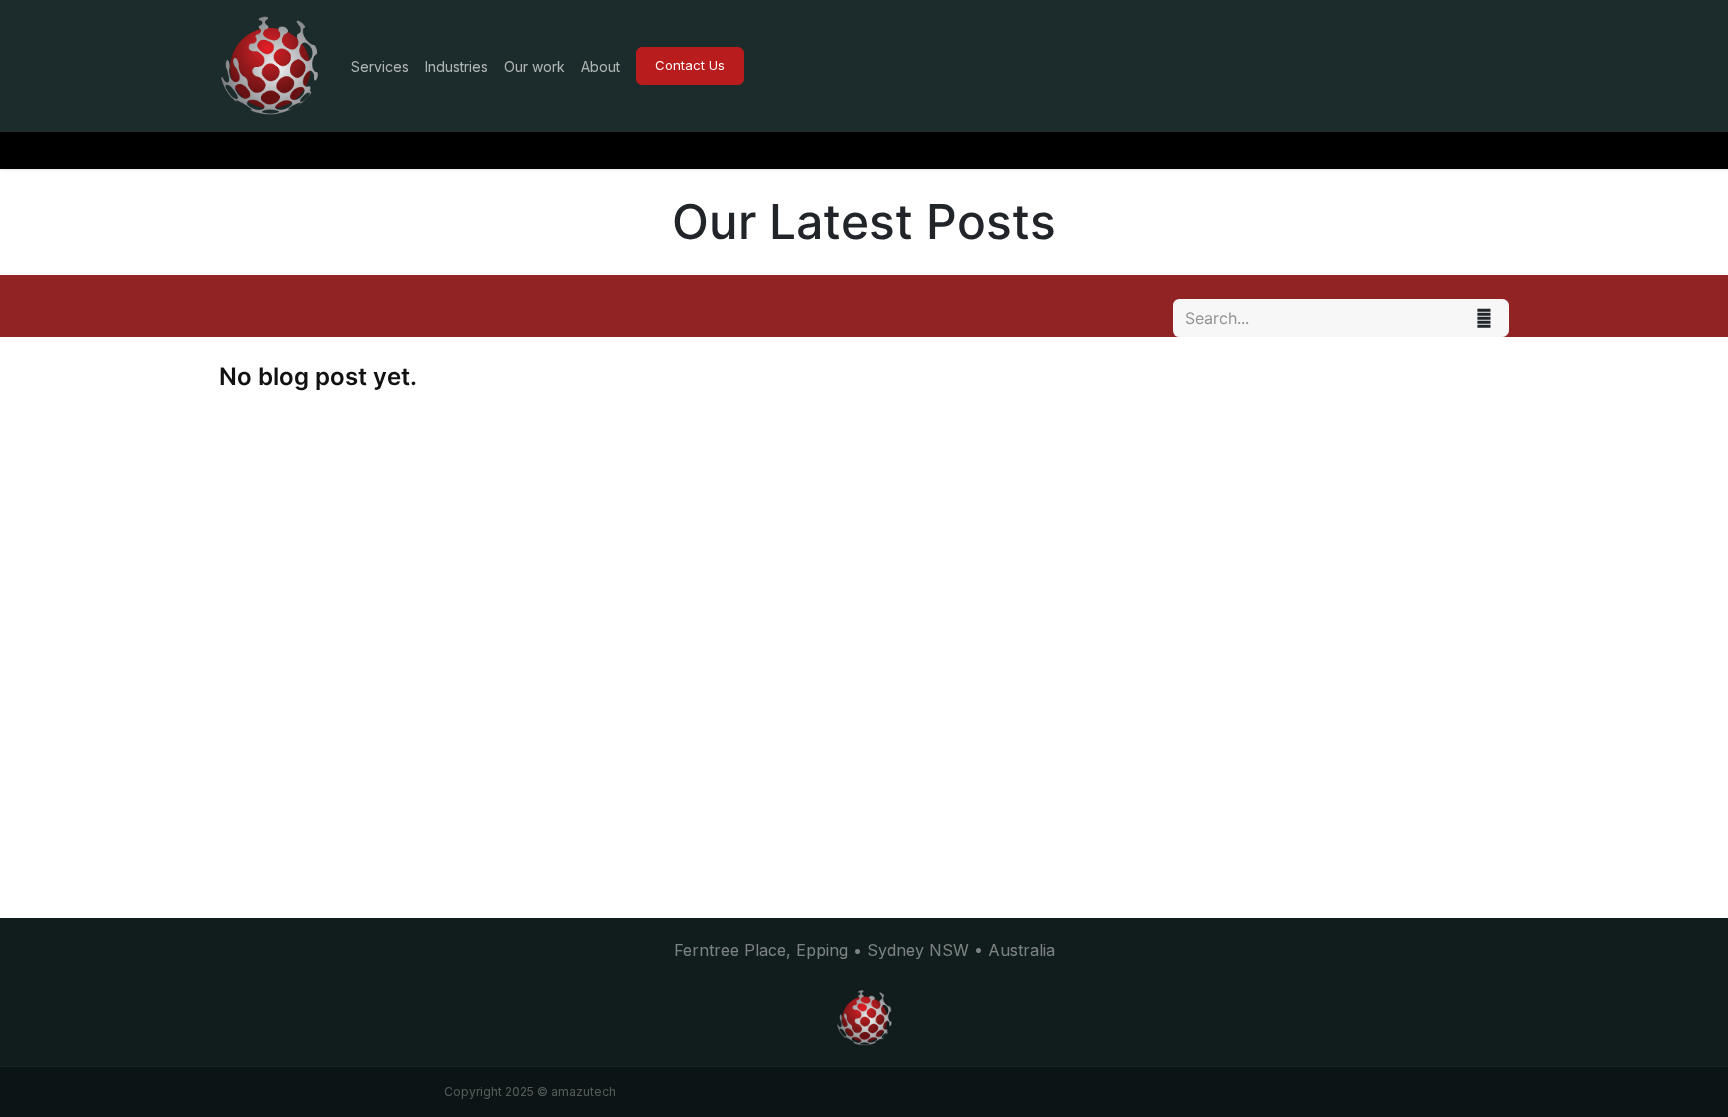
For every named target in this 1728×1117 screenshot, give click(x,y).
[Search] (1484, 318)
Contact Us (690, 65)
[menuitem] (380, 66)
